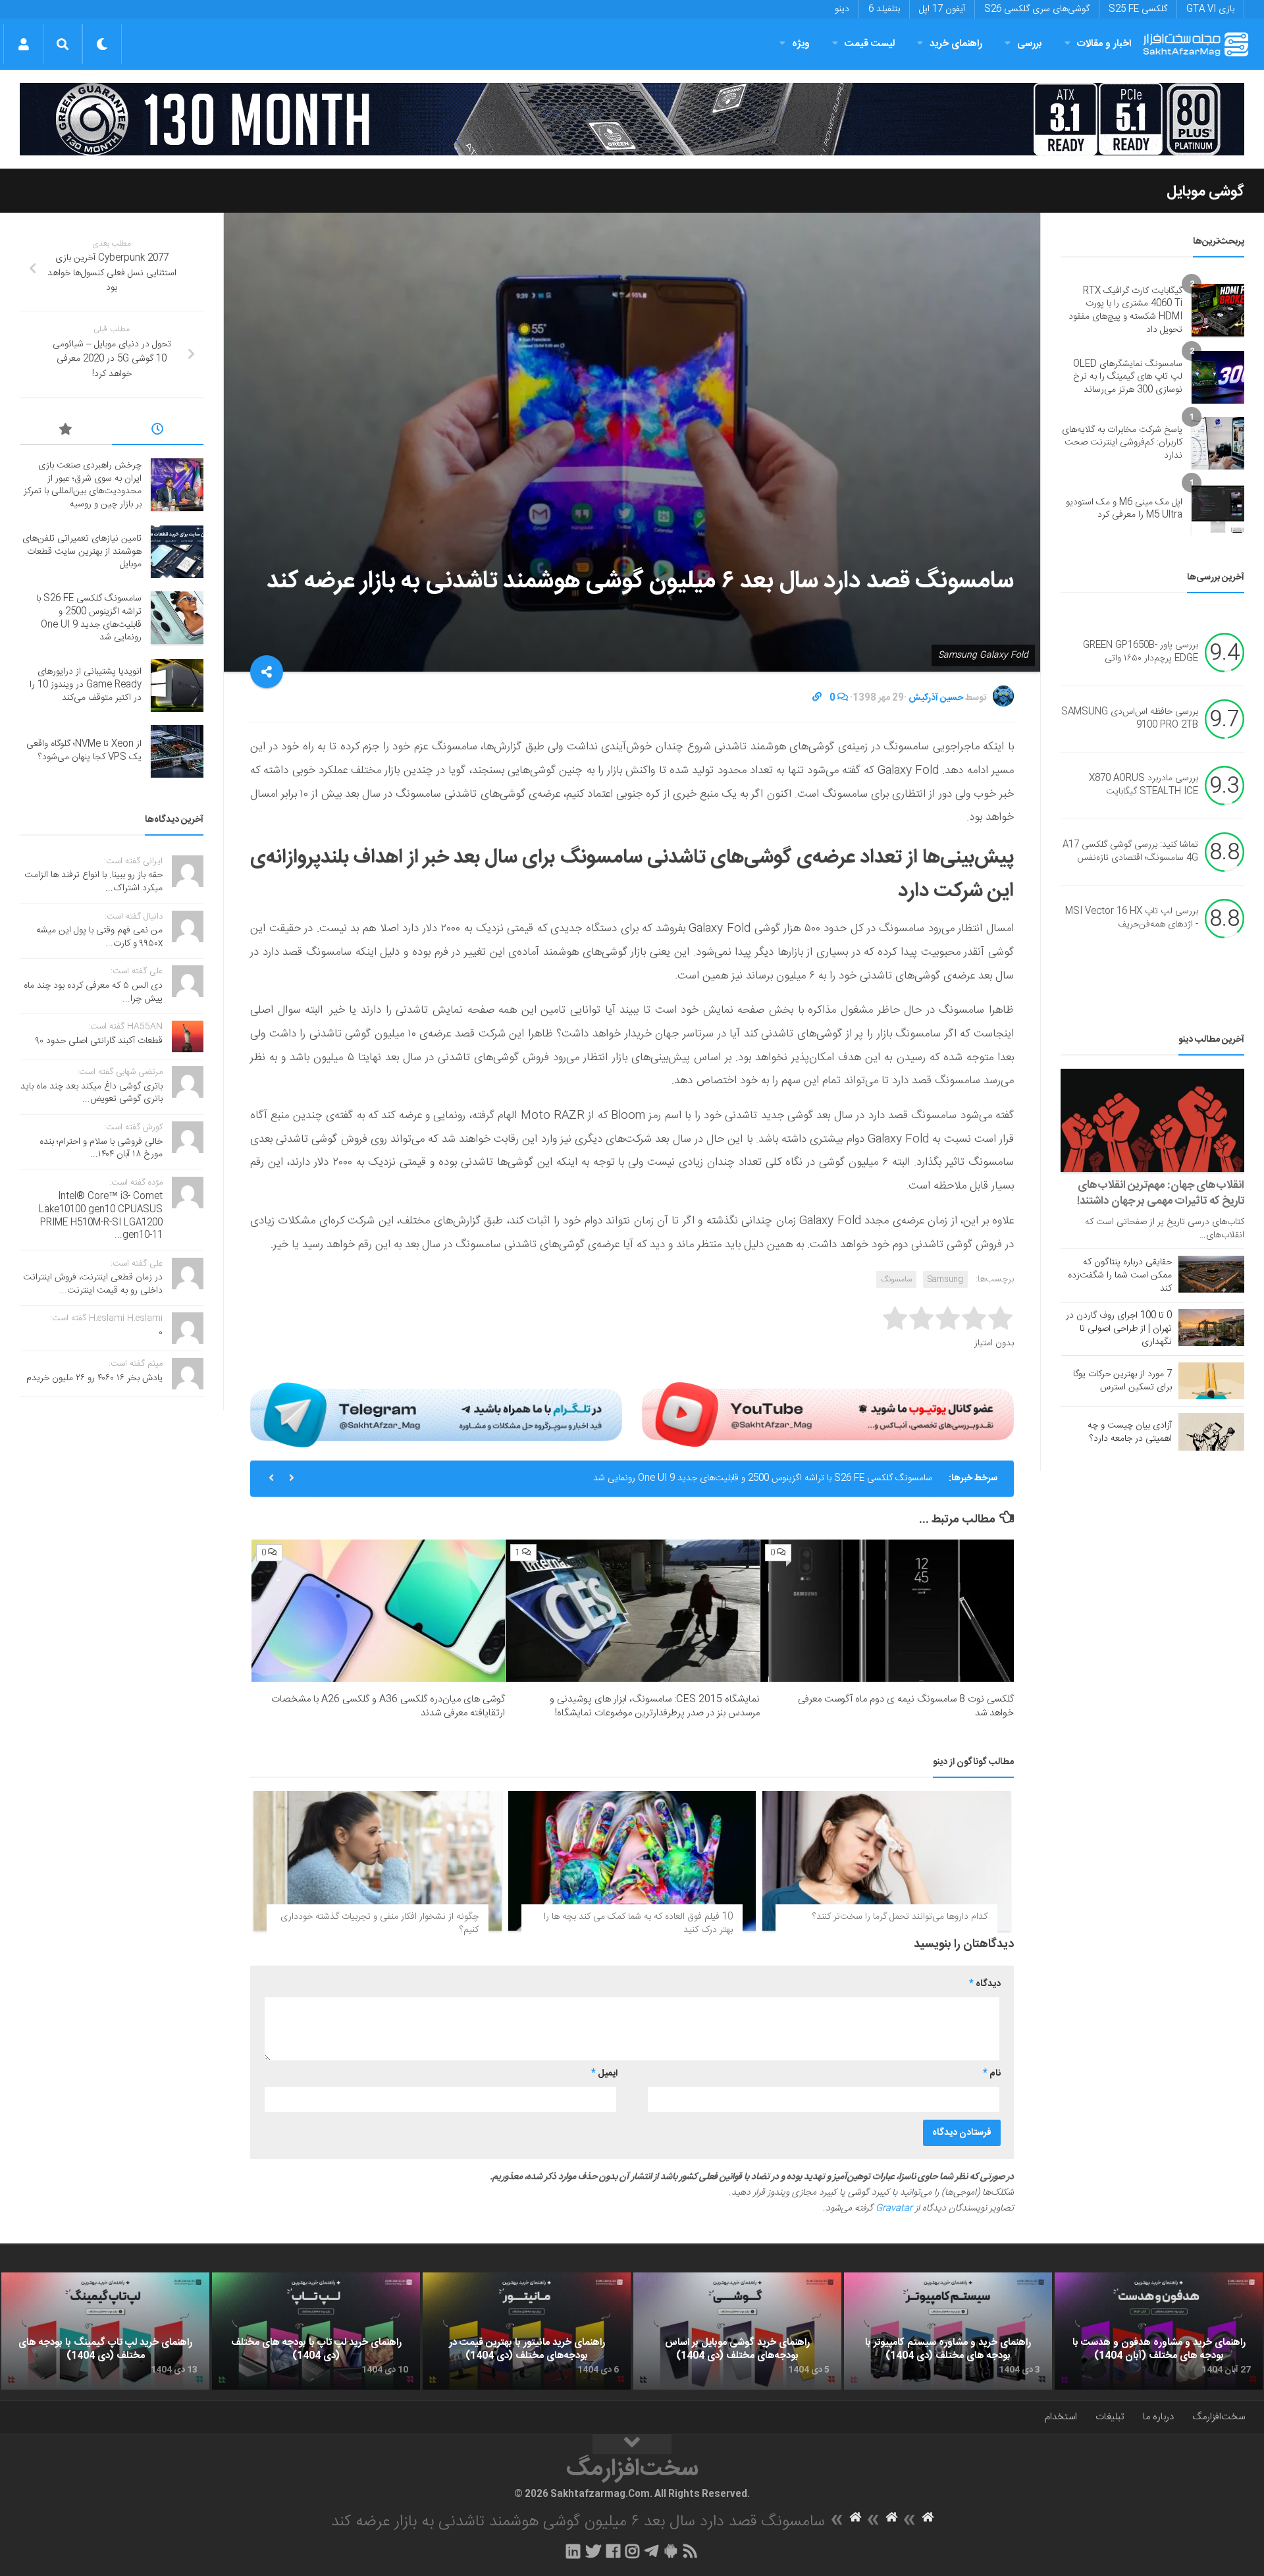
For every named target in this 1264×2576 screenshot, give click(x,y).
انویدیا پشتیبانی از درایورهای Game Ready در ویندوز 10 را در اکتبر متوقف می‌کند (86, 684)
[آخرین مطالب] (158, 431)
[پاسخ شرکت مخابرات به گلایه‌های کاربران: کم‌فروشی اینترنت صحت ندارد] (1218, 443)
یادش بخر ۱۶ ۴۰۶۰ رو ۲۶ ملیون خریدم (94, 1378)
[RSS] (691, 2551)
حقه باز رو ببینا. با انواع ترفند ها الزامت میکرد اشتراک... (93, 882)
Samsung (945, 1279)
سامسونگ (896, 1279)
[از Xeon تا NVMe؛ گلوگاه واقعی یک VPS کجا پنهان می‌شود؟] (177, 751)
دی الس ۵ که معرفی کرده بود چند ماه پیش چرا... (93, 992)
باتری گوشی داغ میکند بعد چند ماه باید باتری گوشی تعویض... (92, 1093)
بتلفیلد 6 (884, 9)
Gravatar (894, 2209)
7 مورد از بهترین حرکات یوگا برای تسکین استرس (1122, 1381)
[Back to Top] (632, 2444)
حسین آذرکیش (936, 698)
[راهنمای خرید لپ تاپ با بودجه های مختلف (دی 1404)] (316, 2331)
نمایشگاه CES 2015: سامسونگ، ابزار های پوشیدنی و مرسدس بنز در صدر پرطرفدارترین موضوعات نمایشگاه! (655, 1706)
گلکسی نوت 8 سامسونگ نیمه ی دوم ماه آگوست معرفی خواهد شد (906, 1706)
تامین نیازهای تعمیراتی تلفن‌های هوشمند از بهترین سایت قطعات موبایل (82, 551)
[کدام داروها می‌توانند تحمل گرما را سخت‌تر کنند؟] (886, 1861)
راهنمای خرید (956, 44)
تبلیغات (1110, 2417)
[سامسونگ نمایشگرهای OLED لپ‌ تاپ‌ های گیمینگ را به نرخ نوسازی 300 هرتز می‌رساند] (1218, 377)
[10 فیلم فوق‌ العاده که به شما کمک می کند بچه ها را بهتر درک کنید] (632, 1861)
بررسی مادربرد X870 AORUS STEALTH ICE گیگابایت (1144, 786)
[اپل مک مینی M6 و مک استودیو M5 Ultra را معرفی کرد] (1218, 509)
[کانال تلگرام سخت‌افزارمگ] (651, 2551)
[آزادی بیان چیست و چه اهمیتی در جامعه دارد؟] (1211, 1432)
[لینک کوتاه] (817, 698)
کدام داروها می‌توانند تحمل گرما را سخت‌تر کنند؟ (900, 1917)
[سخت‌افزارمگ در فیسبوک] (613, 2551)
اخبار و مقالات (1104, 44)
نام (992, 2074)
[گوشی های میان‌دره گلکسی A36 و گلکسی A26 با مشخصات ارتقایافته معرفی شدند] (378, 1611)
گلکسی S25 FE (1138, 9)
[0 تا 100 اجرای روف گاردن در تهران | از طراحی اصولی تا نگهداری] (1211, 1328)
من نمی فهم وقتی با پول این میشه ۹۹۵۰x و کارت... (99, 937)
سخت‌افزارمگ (1219, 2417)
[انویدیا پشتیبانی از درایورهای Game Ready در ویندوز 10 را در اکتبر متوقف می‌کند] (177, 685)
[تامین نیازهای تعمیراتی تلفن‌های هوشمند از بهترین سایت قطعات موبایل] (177, 552)
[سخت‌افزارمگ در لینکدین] (573, 2551)
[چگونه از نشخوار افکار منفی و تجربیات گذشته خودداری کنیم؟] (378, 1861)
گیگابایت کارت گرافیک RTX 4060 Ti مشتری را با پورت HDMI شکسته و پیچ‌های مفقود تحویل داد (1125, 310)
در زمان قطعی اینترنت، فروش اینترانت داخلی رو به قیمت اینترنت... (93, 1284)
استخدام (1061, 2417)
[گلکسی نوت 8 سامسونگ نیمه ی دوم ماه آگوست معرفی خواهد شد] (887, 1611)
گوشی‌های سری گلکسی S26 (1037, 9)
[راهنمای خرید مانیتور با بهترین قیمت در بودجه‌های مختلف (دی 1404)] (527, 2331)
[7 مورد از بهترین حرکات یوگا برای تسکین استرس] (1211, 1381)
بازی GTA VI (1210, 9)
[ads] (632, 119)
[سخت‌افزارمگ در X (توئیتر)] (593, 2551)
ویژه (801, 44)
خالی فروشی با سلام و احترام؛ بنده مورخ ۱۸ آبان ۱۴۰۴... (101, 1148)
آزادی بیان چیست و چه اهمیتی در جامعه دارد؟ (1130, 1432)
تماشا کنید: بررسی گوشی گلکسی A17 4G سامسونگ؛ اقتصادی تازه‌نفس (1130, 852)
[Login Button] (23, 44)
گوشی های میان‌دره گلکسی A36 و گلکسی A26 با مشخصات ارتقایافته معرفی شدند (388, 1706)
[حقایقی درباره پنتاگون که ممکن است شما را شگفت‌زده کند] (1211, 1274)
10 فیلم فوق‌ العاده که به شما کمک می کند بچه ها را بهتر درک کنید (638, 1923)
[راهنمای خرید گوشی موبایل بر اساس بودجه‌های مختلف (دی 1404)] (737, 2331)
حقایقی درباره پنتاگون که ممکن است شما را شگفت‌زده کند (1120, 1275)
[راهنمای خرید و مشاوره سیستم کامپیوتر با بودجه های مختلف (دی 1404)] (948, 2331)
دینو (842, 9)
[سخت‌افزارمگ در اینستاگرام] (632, 2551)
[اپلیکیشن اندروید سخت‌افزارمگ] (671, 2551)
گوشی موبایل (1205, 192)
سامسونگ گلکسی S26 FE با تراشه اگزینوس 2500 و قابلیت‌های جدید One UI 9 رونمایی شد (763, 1478)
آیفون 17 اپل (942, 9)
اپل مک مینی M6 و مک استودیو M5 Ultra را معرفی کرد (1124, 509)
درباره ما (1158, 2417)
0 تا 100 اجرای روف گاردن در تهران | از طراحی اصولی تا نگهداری (1119, 1329)
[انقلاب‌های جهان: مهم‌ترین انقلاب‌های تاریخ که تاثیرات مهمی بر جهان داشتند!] (1152, 1120)
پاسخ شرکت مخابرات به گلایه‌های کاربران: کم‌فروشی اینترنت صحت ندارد (1122, 443)
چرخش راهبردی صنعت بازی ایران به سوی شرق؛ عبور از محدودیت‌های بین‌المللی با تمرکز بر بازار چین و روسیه (83, 485)
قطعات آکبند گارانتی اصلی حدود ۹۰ (99, 1041)
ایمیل (604, 2074)
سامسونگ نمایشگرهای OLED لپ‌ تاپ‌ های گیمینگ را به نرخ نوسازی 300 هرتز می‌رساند (1128, 377)
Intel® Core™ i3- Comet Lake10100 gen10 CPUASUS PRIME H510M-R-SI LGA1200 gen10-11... (101, 1216)
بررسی (1030, 44)
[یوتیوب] (828, 1414)
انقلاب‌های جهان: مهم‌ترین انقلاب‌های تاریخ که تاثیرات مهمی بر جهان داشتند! (1161, 1193)
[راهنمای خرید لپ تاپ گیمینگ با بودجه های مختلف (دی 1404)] (105, 2331)
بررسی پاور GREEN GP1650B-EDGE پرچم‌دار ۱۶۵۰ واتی (1141, 653)
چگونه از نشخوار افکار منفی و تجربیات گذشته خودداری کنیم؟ (380, 1923)
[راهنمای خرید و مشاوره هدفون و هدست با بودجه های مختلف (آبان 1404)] (1159, 2331)
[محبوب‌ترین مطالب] (66, 431)
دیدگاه (985, 1984)
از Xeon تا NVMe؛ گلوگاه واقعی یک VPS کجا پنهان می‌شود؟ (84, 751)
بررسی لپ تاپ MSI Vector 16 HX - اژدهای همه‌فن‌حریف (1132, 919)
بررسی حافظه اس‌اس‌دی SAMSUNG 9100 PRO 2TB (1130, 719)
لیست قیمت (870, 44)
